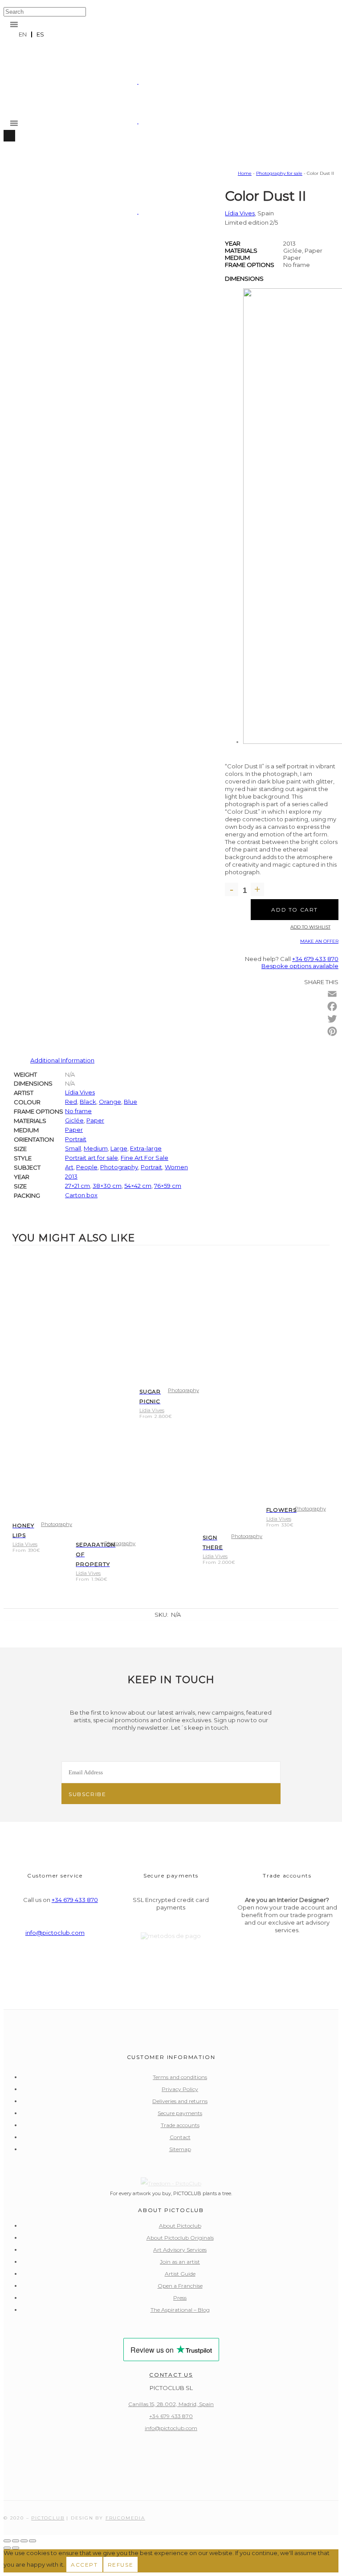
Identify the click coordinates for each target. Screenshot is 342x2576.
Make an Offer (319, 941)
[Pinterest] (332, 1031)
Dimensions (244, 279)
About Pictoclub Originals (180, 2238)
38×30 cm (107, 1186)
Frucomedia (125, 2518)
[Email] (332, 994)
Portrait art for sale (92, 1158)
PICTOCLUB (48, 2518)
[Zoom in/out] (7, 2541)
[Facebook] (332, 1006)
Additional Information (62, 1060)
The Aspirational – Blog (180, 2310)
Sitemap (180, 2149)
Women (176, 1167)
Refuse (121, 2565)
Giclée (74, 1120)
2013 (71, 1176)
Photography (119, 1167)
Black (88, 1102)
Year (233, 243)
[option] (40, 34)
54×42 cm (138, 1186)
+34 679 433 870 (315, 959)
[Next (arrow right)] (16, 2548)
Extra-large (146, 1148)
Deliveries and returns (180, 2101)
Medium (237, 258)
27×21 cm (77, 1186)
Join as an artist (180, 2262)
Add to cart (295, 910)
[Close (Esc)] (33, 2541)
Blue (130, 1102)
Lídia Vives (80, 1092)
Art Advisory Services (180, 2250)
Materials (241, 250)
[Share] (24, 2541)
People (87, 1167)
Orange (110, 1102)
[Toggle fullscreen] (16, 2541)
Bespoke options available (300, 966)
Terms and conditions (180, 2077)
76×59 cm (168, 1186)
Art (69, 1167)
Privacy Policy (180, 2089)
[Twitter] (332, 1019)
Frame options (250, 265)
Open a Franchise (180, 2286)
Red (71, 1102)
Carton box (81, 1195)
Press (180, 2298)
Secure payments (180, 2113)
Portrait (76, 1139)
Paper (95, 1120)
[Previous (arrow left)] (7, 2548)
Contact (180, 2137)
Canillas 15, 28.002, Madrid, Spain (171, 2404)
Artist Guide (180, 2274)
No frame (78, 1111)
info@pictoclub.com (55, 1933)
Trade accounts (180, 2125)
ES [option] (40, 34)
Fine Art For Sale (145, 1158)
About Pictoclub (180, 2226)
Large (119, 1148)
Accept (84, 2565)
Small (73, 1148)
